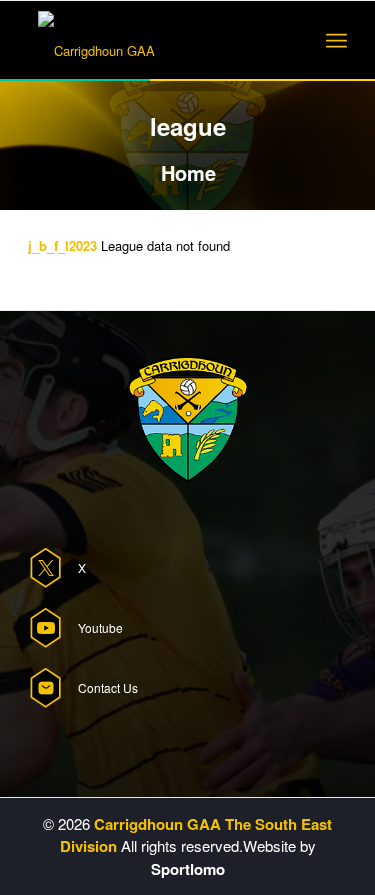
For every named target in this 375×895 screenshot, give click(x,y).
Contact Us (108, 687)
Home (188, 172)
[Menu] (336, 41)
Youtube (100, 627)
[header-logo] (155, 41)
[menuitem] (336, 41)
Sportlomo (188, 869)
